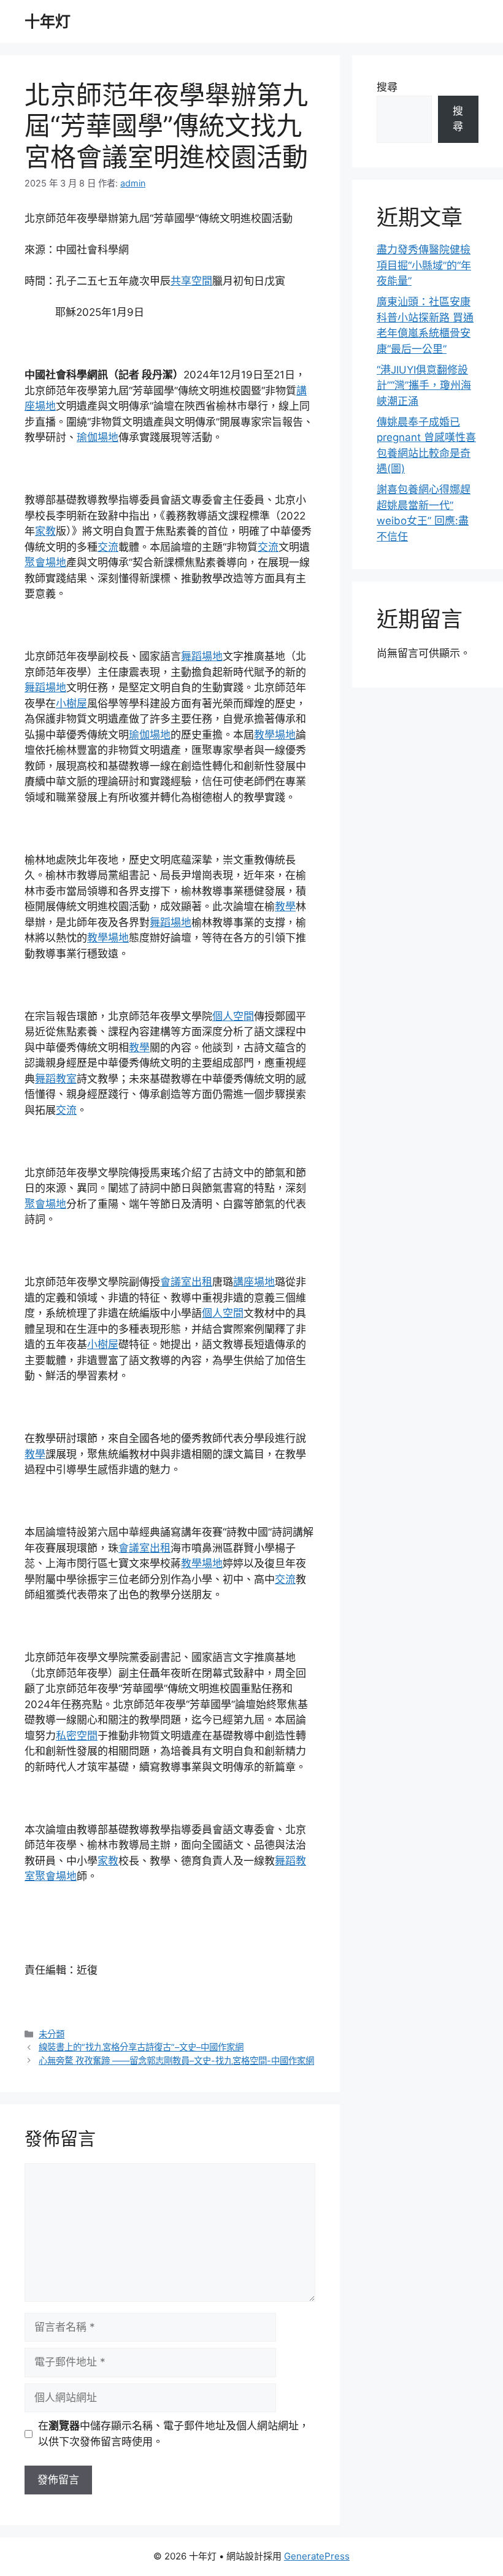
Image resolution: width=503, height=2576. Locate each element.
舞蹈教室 (56, 1079)
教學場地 (275, 735)
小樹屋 (71, 703)
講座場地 (254, 1282)
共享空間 (191, 281)
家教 (45, 531)
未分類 (52, 2034)
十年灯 (48, 21)
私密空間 (77, 1736)
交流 (108, 547)
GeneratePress (317, 2556)
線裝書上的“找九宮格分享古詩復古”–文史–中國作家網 (141, 2047)
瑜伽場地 (98, 437)
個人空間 (233, 1016)
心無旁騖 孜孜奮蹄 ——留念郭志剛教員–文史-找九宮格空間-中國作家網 (176, 2060)
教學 (285, 907)
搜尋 (387, 87)
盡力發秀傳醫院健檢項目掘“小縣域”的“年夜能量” (424, 265)
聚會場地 (45, 562)
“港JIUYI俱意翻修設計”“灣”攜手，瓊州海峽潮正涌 (424, 385)
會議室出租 (186, 1282)
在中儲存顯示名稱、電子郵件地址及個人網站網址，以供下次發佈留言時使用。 (174, 2434)
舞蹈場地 (202, 656)
